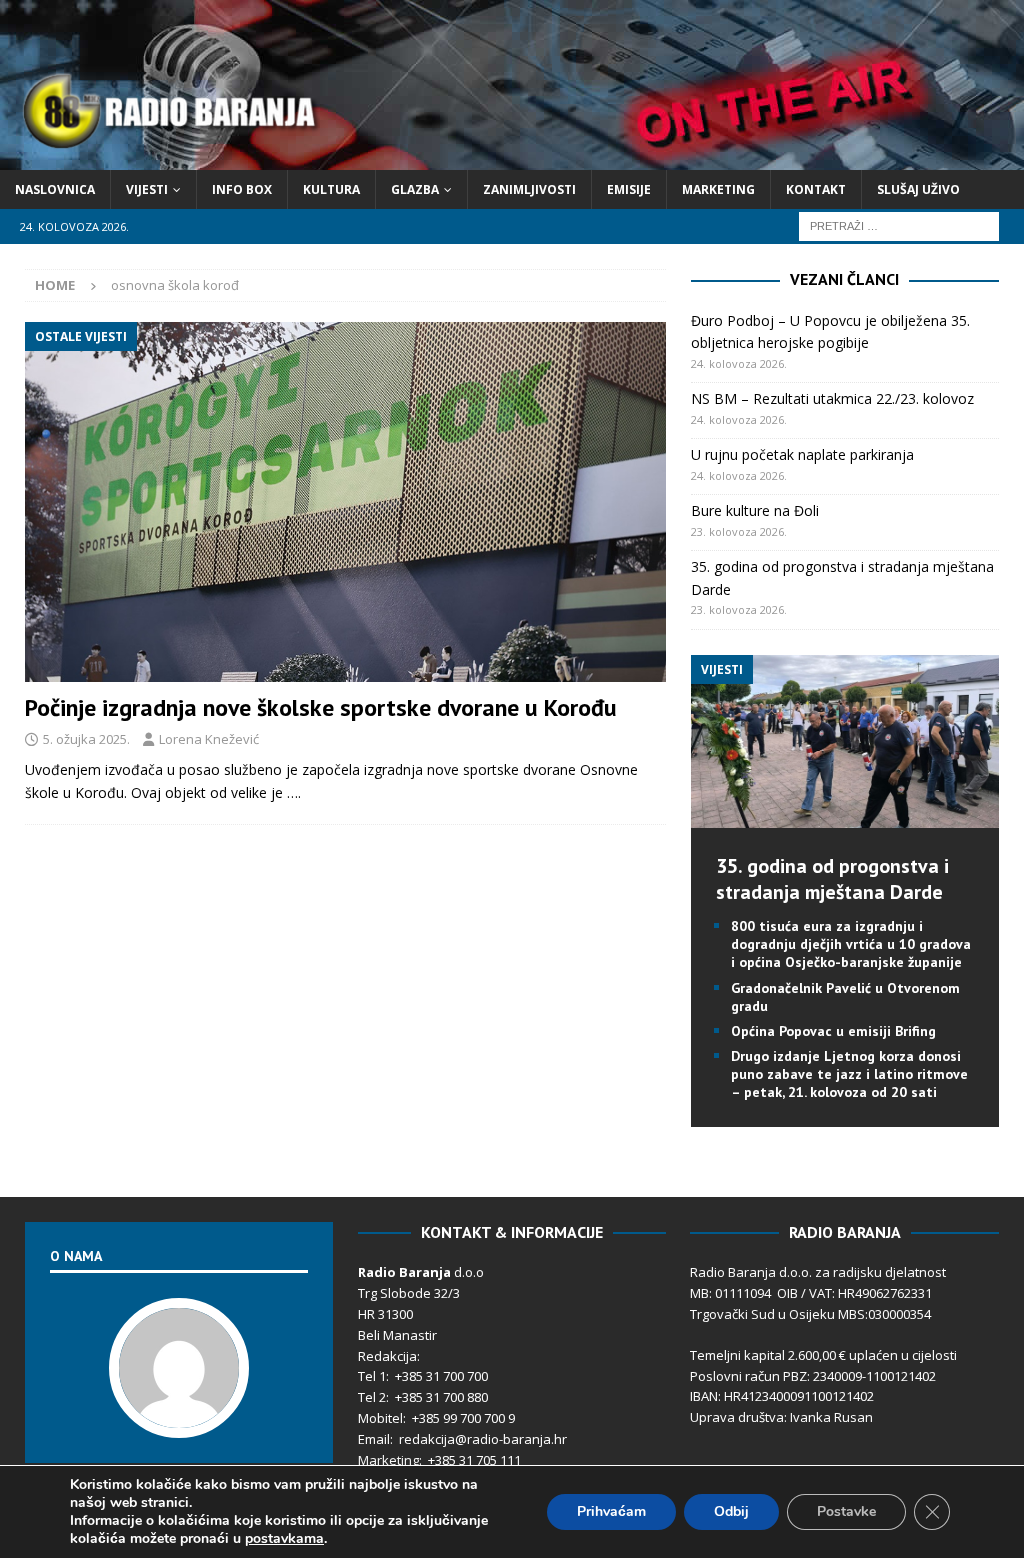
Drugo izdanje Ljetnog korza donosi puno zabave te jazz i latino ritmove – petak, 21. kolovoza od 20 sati (849, 1074)
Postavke (846, 1511)
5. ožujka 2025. (86, 739)
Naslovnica (55, 189)
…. (294, 792)
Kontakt (816, 189)
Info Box (242, 189)
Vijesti (147, 189)
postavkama (284, 1539)
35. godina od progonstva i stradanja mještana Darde (832, 879)
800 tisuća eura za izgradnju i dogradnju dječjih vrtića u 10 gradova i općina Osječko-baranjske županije (851, 944)
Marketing (718, 189)
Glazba (415, 189)
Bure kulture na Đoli (755, 510)
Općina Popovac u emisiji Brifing (833, 1031)
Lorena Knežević (209, 739)
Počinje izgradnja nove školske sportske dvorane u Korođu (321, 707)
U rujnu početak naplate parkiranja (802, 454)
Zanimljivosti (529, 189)
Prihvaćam (611, 1511)
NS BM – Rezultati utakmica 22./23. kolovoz (832, 398)
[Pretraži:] (899, 224)
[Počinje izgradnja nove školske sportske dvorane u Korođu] (345, 502)
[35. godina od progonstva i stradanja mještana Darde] (845, 816)
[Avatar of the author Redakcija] (179, 1417)
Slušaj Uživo (918, 189)
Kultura (331, 189)
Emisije (629, 189)
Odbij (731, 1511)
